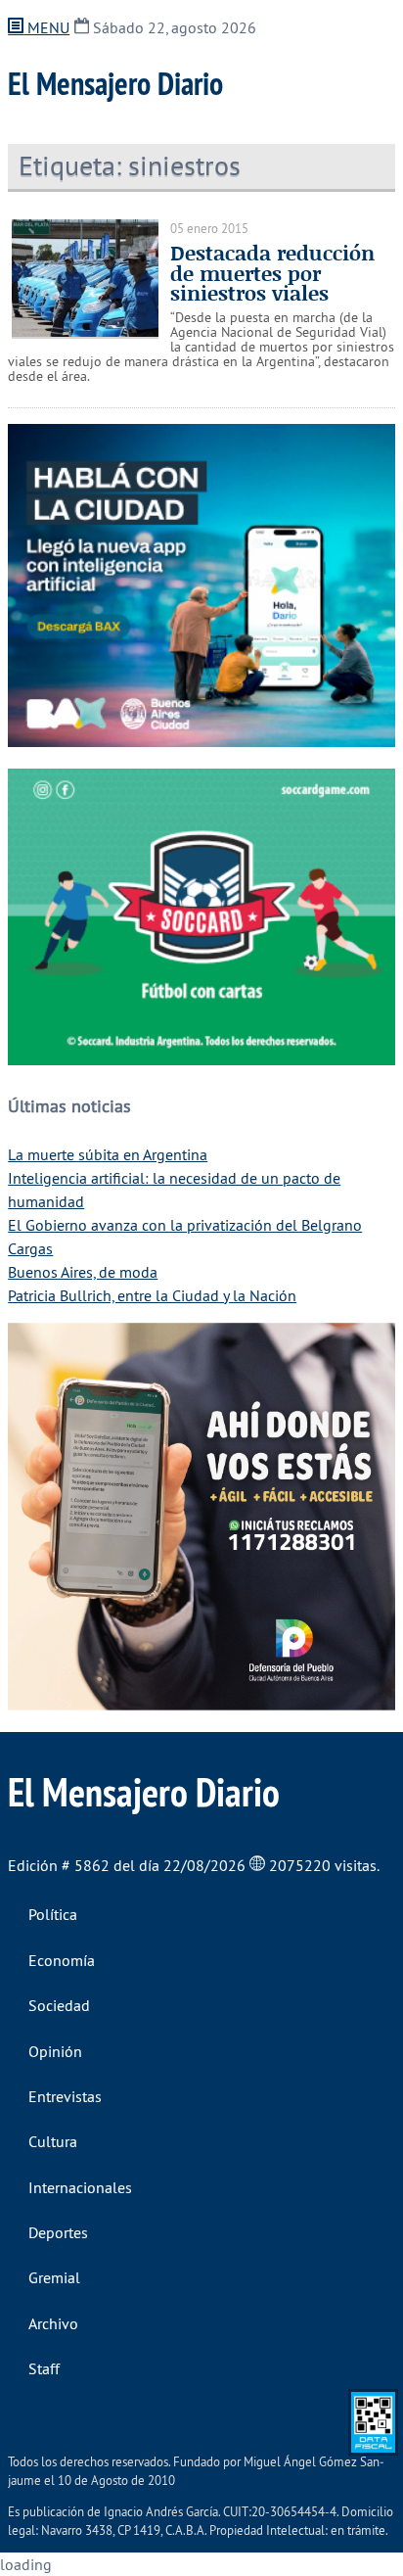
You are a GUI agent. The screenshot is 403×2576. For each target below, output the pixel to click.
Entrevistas (65, 2096)
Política (53, 1914)
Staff (44, 2368)
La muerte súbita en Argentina (108, 1154)
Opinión (55, 2051)
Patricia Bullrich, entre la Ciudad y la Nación (152, 1295)
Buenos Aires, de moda (83, 1272)
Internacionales (80, 2187)
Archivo (53, 2323)
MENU (46, 27)
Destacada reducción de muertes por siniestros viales (272, 273)
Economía (62, 1960)
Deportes (58, 2232)
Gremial (54, 2277)
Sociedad (59, 2005)
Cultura (53, 2141)
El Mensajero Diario (115, 83)
